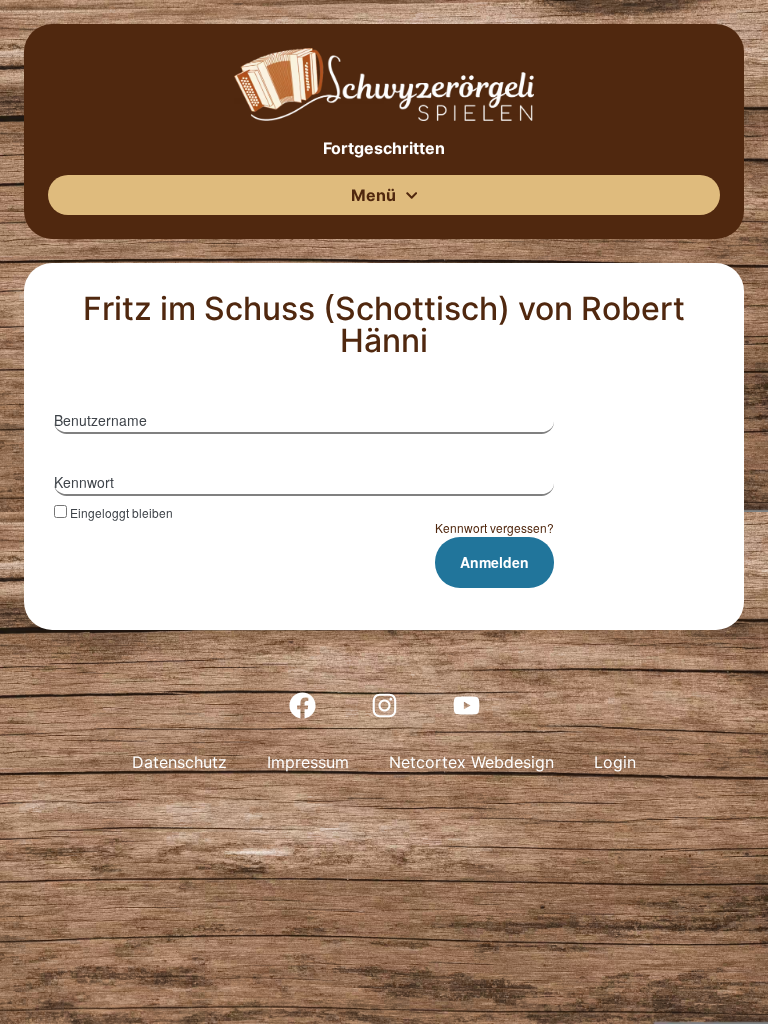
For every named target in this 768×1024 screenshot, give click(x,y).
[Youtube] (466, 705)
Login (615, 762)
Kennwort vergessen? (494, 527)
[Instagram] (384, 705)
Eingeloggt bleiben (121, 512)
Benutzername (100, 420)
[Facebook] (302, 705)
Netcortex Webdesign (471, 762)
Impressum (308, 762)
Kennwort (84, 482)
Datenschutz (179, 762)
